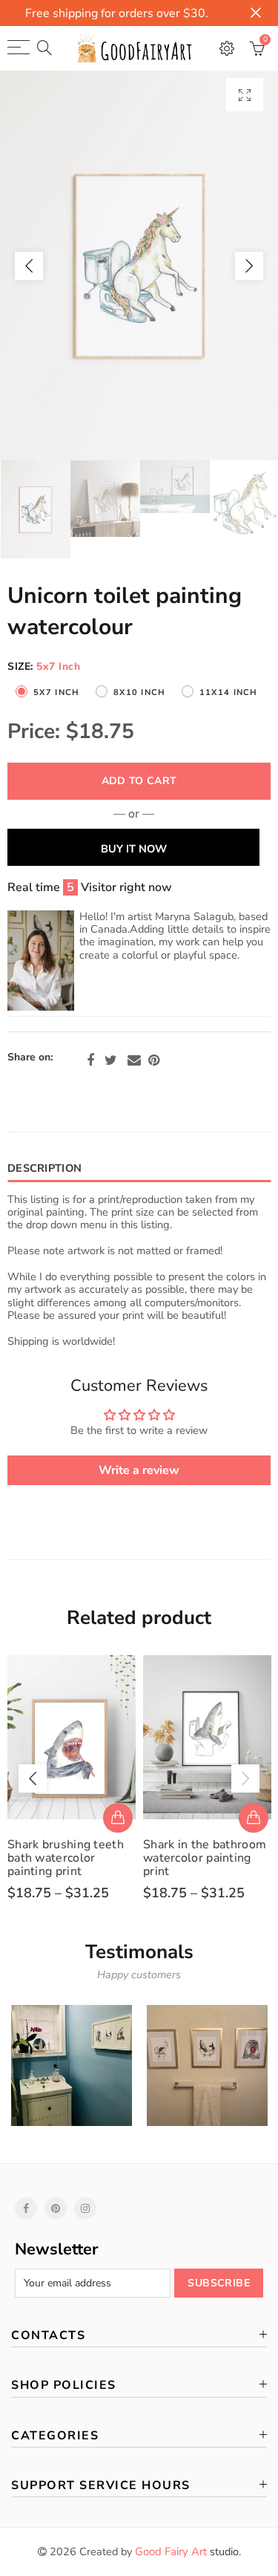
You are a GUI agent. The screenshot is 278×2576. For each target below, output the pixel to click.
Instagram (85, 2208)
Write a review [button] (139, 1470)
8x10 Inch (139, 692)
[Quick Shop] (118, 1818)
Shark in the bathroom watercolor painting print (205, 1858)
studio (187, 2551)
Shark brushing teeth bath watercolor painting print (66, 1858)
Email (134, 1060)
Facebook (90, 1060)
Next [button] (249, 266)
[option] (139, 265)
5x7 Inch (56, 692)
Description (44, 1168)
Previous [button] (29, 266)
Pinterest (154, 1060)
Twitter (111, 1060)
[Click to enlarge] (245, 95)
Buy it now (134, 849)
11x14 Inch (228, 692)
